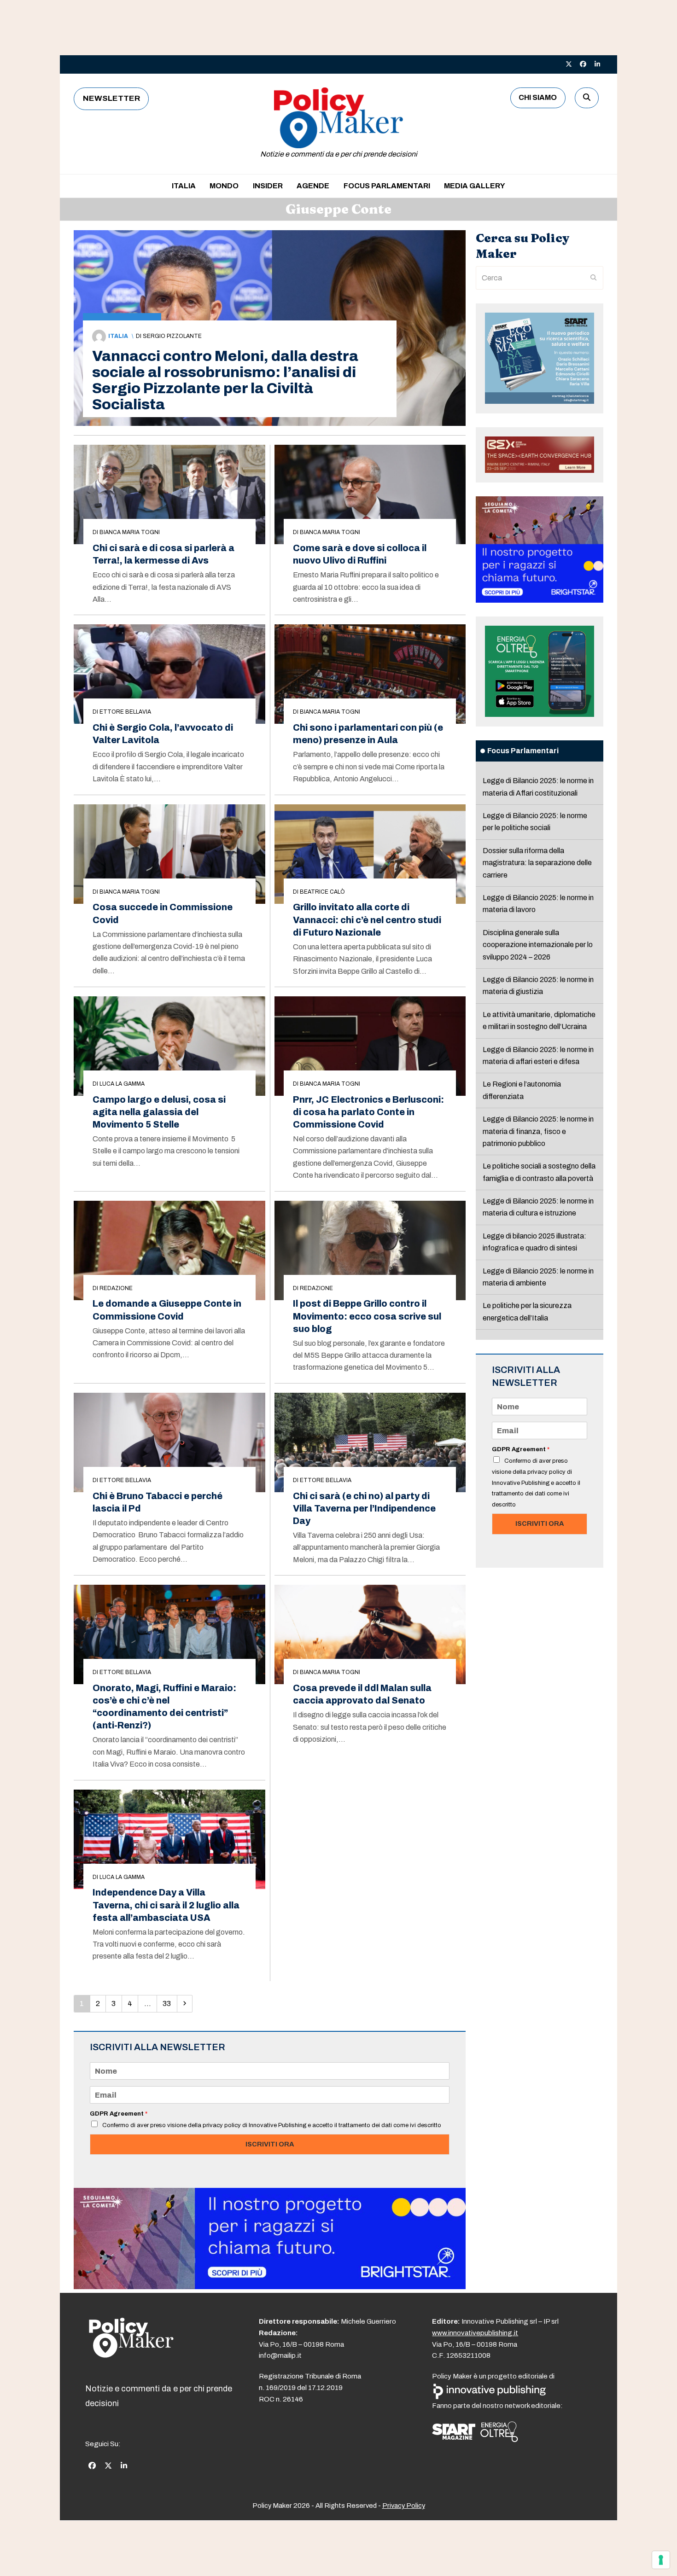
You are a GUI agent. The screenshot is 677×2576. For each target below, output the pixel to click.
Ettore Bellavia (125, 712)
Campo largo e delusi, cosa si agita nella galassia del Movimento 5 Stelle (159, 1112)
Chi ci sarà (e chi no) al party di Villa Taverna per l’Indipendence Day (364, 1509)
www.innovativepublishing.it (475, 2333)
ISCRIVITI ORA (270, 2144)
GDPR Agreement (119, 2114)
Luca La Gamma (122, 1084)
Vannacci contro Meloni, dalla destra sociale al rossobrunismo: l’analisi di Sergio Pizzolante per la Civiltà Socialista (225, 380)
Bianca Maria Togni (130, 532)
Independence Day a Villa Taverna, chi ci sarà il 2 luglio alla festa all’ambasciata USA (166, 1905)
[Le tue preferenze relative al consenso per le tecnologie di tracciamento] (661, 2560)
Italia (118, 336)
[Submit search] (594, 278)
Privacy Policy (404, 2506)
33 (169, 2003)
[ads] (270, 2287)
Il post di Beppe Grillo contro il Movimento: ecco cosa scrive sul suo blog (367, 1316)
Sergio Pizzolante (172, 336)
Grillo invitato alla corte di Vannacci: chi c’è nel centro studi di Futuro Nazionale (367, 920)
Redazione (116, 1288)
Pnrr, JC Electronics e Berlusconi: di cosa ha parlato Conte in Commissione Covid (368, 1112)
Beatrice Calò (322, 892)
